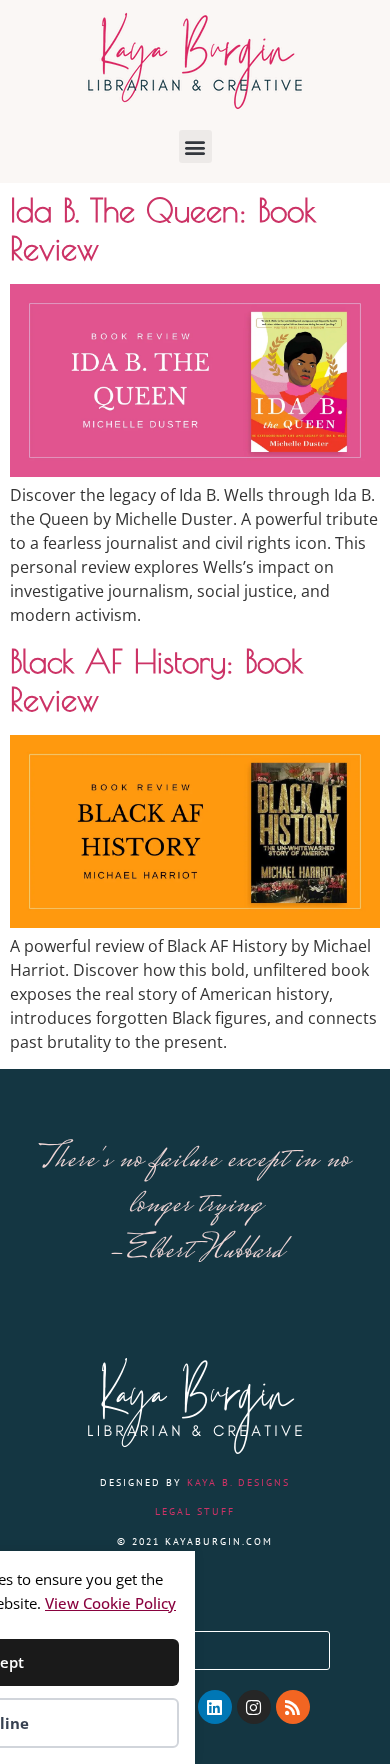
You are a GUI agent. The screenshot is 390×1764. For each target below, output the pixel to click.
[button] (195, 146)
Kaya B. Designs (238, 1482)
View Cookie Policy (110, 1603)
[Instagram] (254, 1707)
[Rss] (293, 1707)
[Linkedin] (215, 1707)
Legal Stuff (195, 1511)
